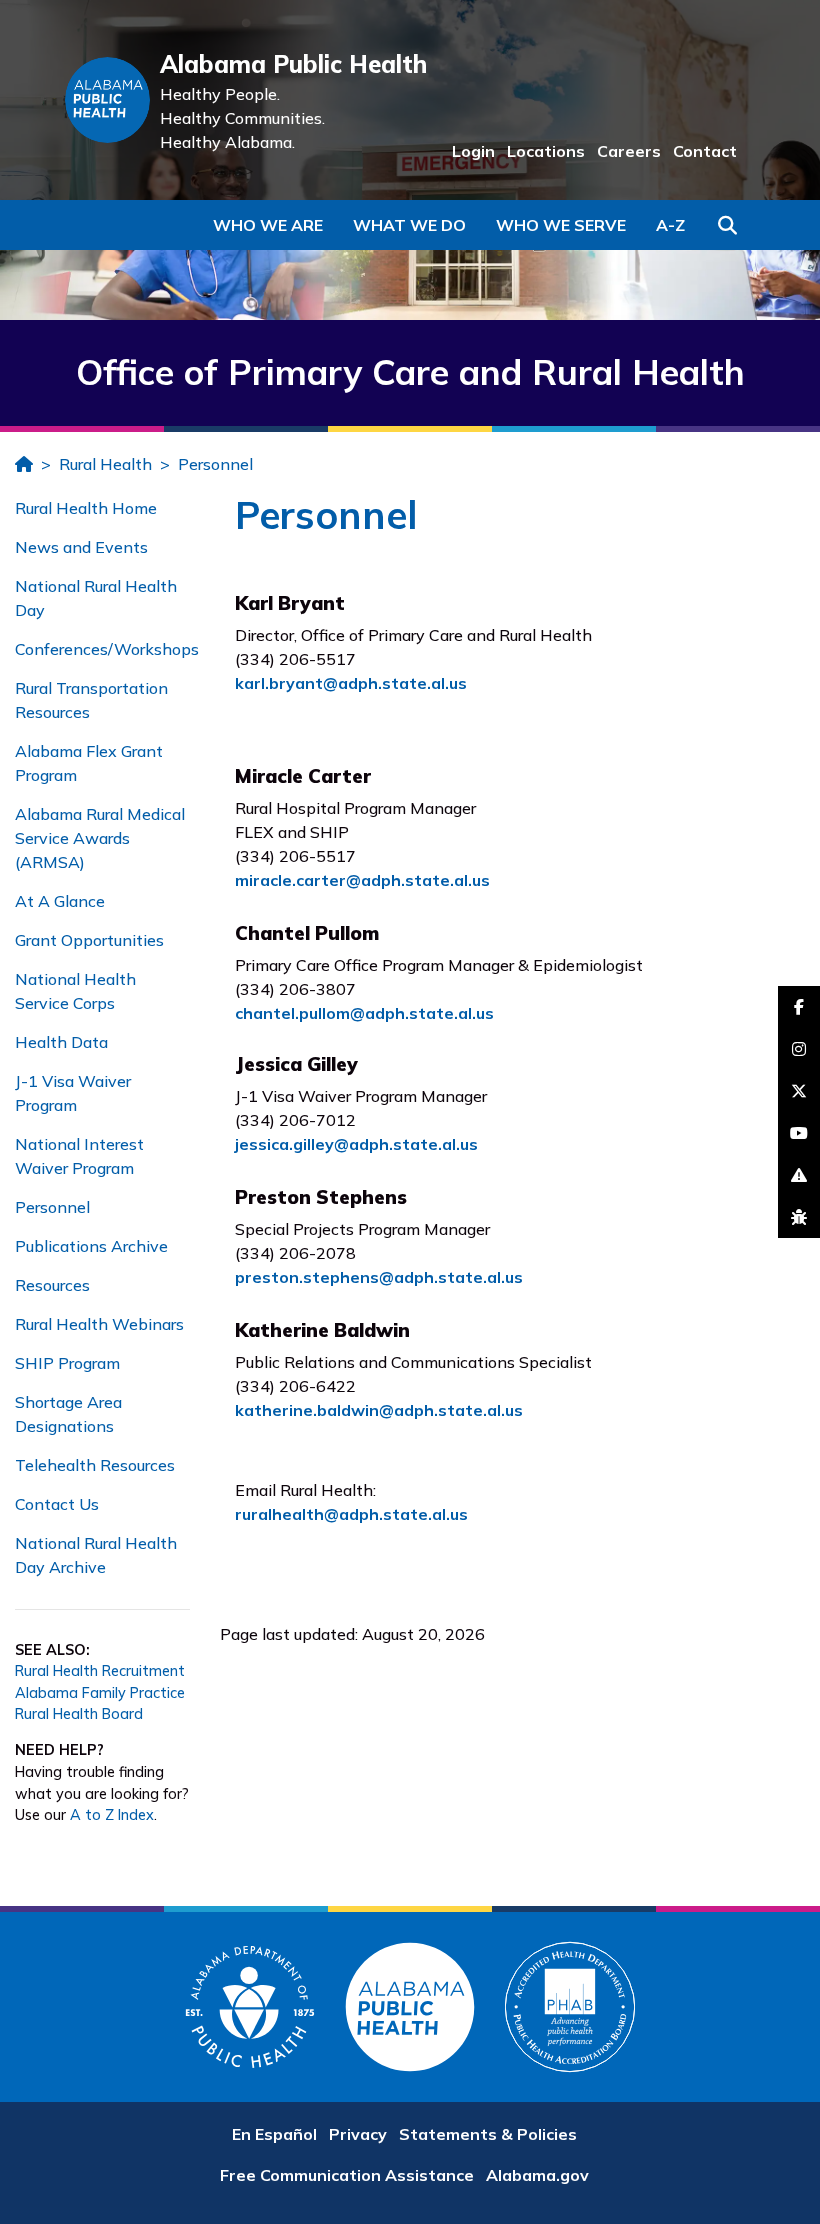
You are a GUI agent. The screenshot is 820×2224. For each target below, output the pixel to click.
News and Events (81, 547)
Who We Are (268, 225)
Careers (629, 151)
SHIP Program (67, 1363)
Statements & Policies (488, 2134)
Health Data (61, 1042)
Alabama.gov (537, 2175)
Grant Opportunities (89, 940)
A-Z (670, 225)
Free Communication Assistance (347, 2175)
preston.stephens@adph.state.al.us (379, 1277)
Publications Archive (91, 1246)
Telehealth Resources (95, 1465)
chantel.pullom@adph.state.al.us (364, 1013)
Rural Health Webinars (99, 1324)
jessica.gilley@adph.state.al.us (356, 1144)
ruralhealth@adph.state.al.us (351, 1514)
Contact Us (57, 1504)
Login (473, 151)
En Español (274, 2134)
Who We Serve (561, 225)
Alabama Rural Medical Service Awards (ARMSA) (100, 838)
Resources (52, 1285)
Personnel (215, 464)
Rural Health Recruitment (100, 1671)
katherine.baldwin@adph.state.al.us (379, 1410)
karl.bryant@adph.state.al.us (351, 683)
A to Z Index (112, 1815)
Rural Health (105, 464)
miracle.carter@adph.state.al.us (362, 880)
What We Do (409, 225)
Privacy (358, 2134)
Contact (705, 151)
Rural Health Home (86, 508)
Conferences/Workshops (107, 649)
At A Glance (60, 901)
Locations (546, 151)
